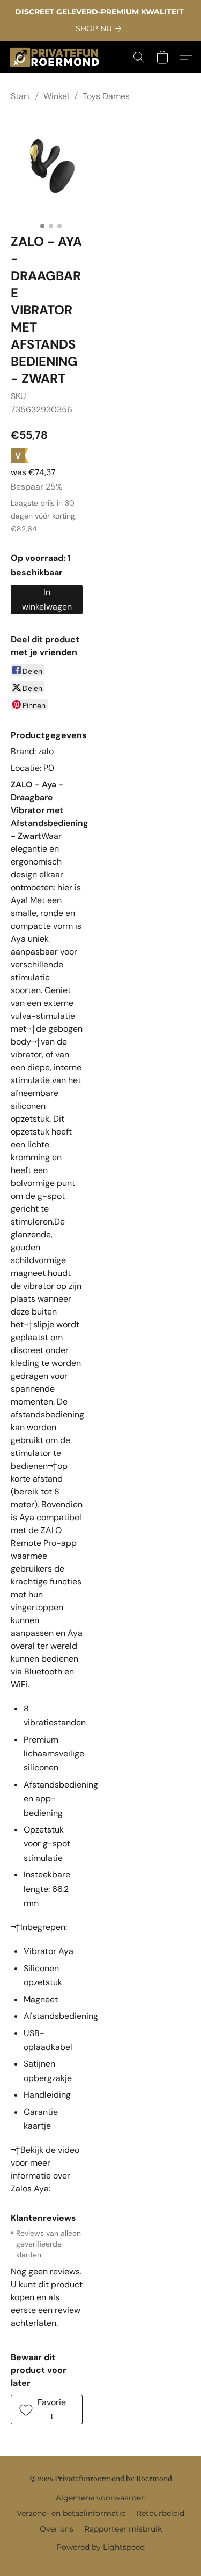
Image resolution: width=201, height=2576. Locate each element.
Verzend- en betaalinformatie (71, 2513)
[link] (100, 28)
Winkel (56, 96)
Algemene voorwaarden (101, 2498)
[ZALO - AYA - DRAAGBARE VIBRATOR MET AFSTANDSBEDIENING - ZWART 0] (51, 165)
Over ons (57, 2529)
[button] (57, 57)
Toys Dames (106, 96)
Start (20, 96)
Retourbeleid (160, 2513)
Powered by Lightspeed (100, 2547)
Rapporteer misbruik (123, 2529)
